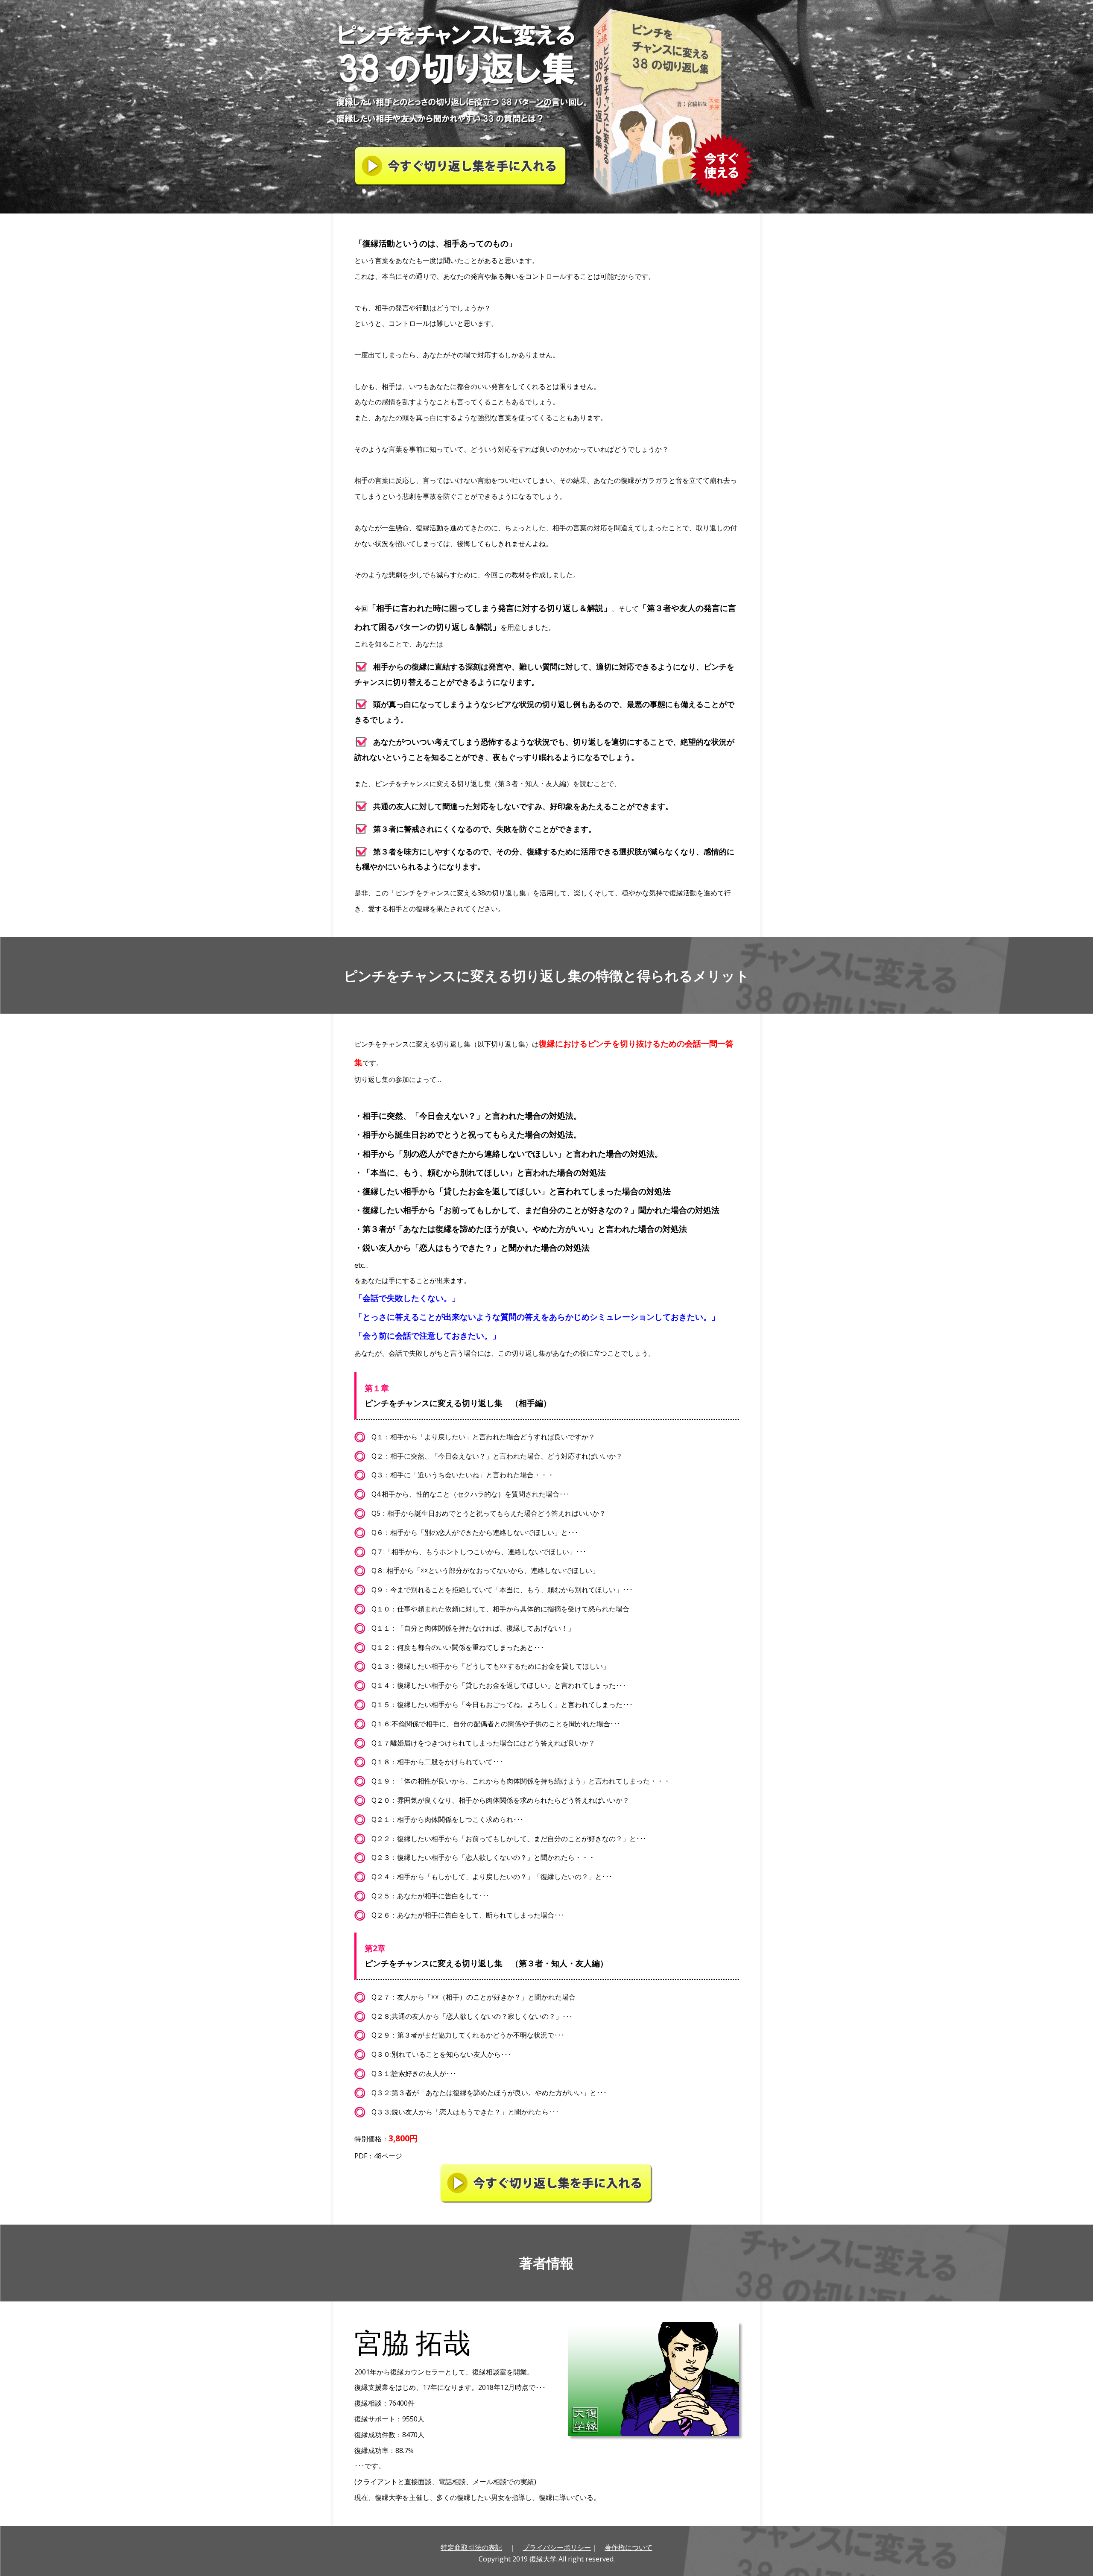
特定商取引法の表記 (471, 2547)
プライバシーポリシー (557, 2547)
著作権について (628, 2547)
